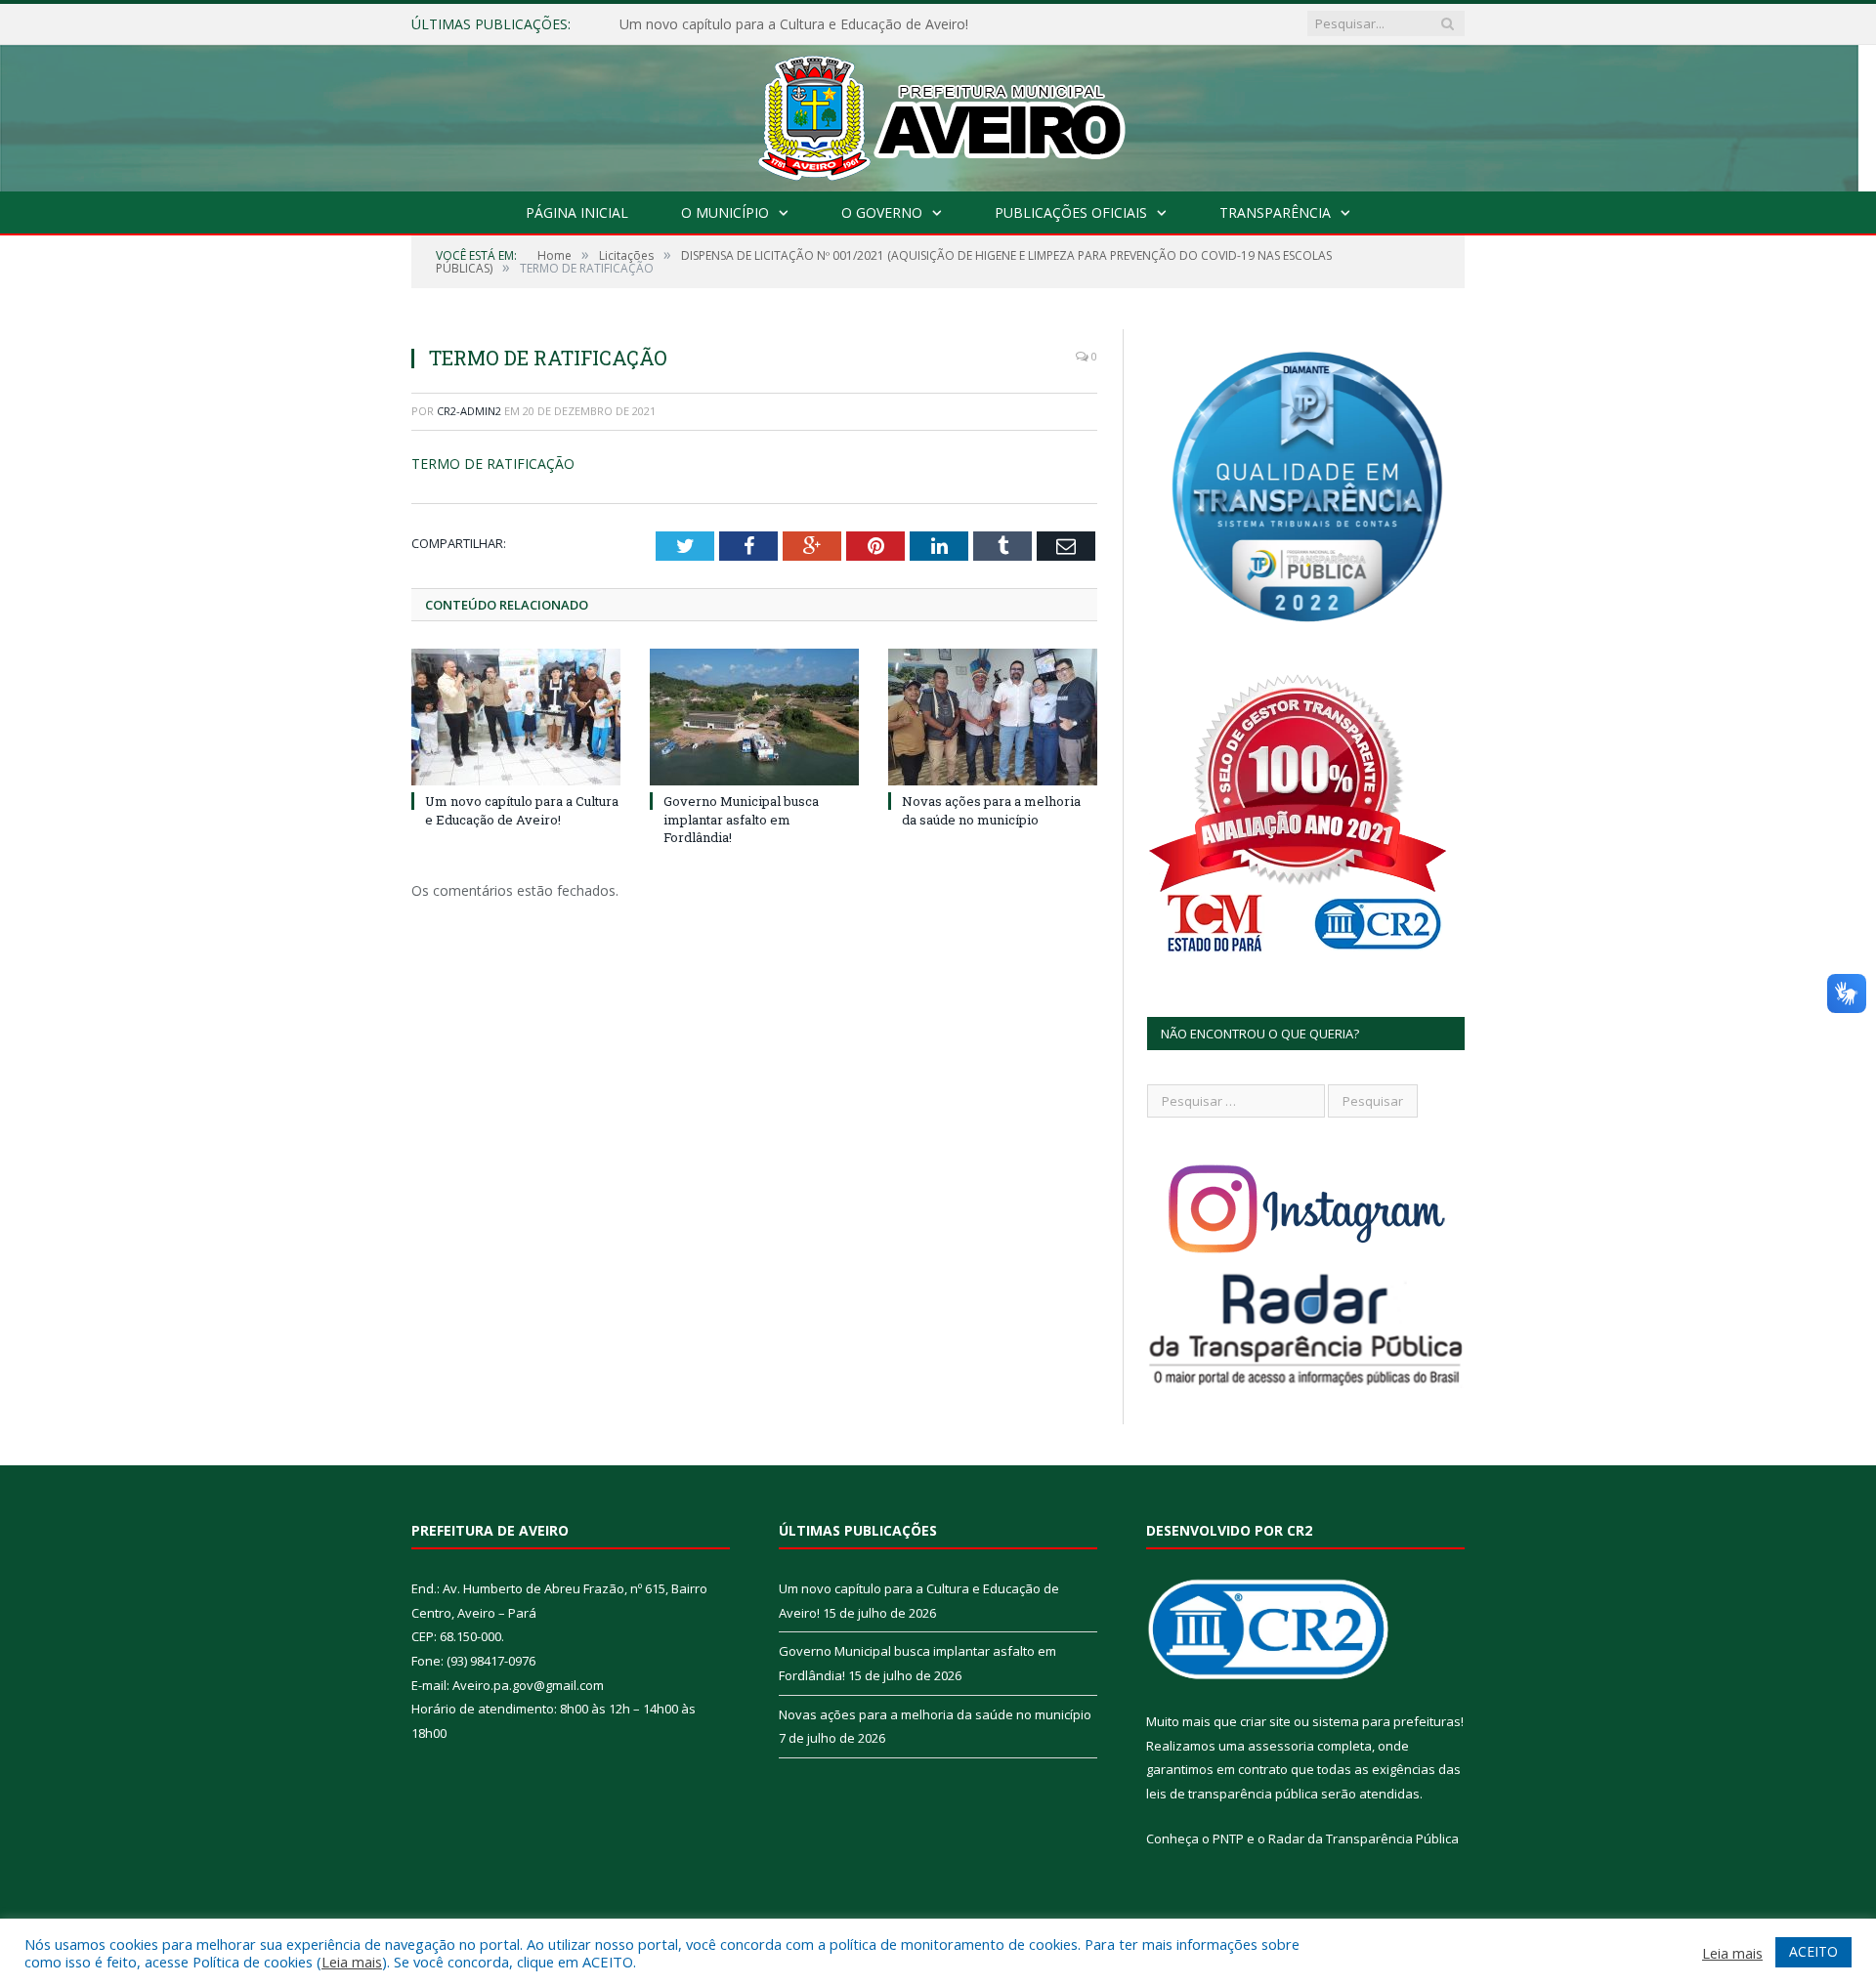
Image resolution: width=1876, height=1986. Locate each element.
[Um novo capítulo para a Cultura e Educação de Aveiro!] (516, 717)
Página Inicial (577, 212)
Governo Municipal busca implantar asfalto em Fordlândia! (804, 24)
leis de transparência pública (1232, 1794)
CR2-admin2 (469, 411)
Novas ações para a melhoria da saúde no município (991, 810)
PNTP (1228, 1838)
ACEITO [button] (1813, 1951)
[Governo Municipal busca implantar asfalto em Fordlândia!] (754, 717)
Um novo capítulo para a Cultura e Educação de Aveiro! (522, 810)
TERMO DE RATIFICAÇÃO (493, 464)
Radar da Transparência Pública (1364, 1838)
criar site (1265, 1721)
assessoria (1281, 1746)
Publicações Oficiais (1071, 212)
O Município (725, 212)
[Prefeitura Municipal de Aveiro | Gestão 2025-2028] (938, 114)
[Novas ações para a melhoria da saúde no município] (993, 717)
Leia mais (352, 1962)
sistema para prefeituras (1386, 1721)
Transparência (1275, 212)
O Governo (882, 212)
